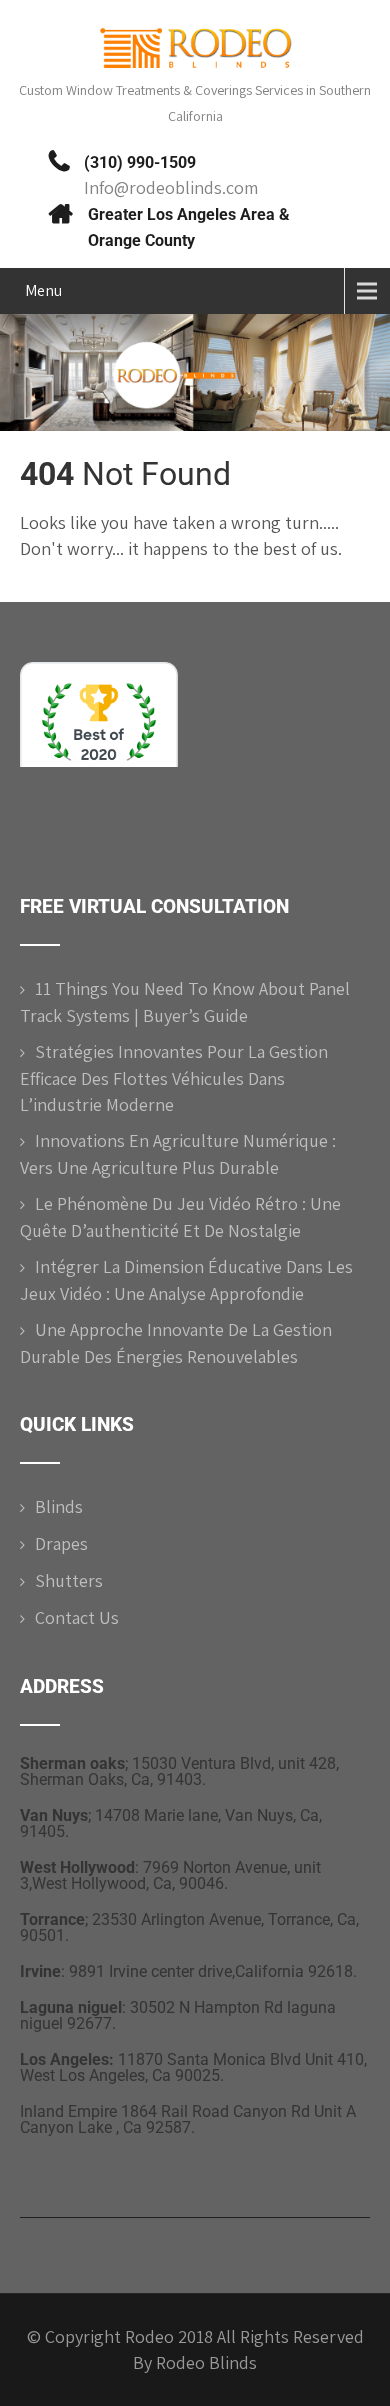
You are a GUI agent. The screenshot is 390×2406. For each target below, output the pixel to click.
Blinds (59, 1506)
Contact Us (77, 1617)
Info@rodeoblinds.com (171, 187)
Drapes (61, 1543)
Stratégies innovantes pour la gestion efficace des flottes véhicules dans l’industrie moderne (174, 1078)
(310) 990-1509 (140, 162)
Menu (43, 290)
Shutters (69, 1580)
